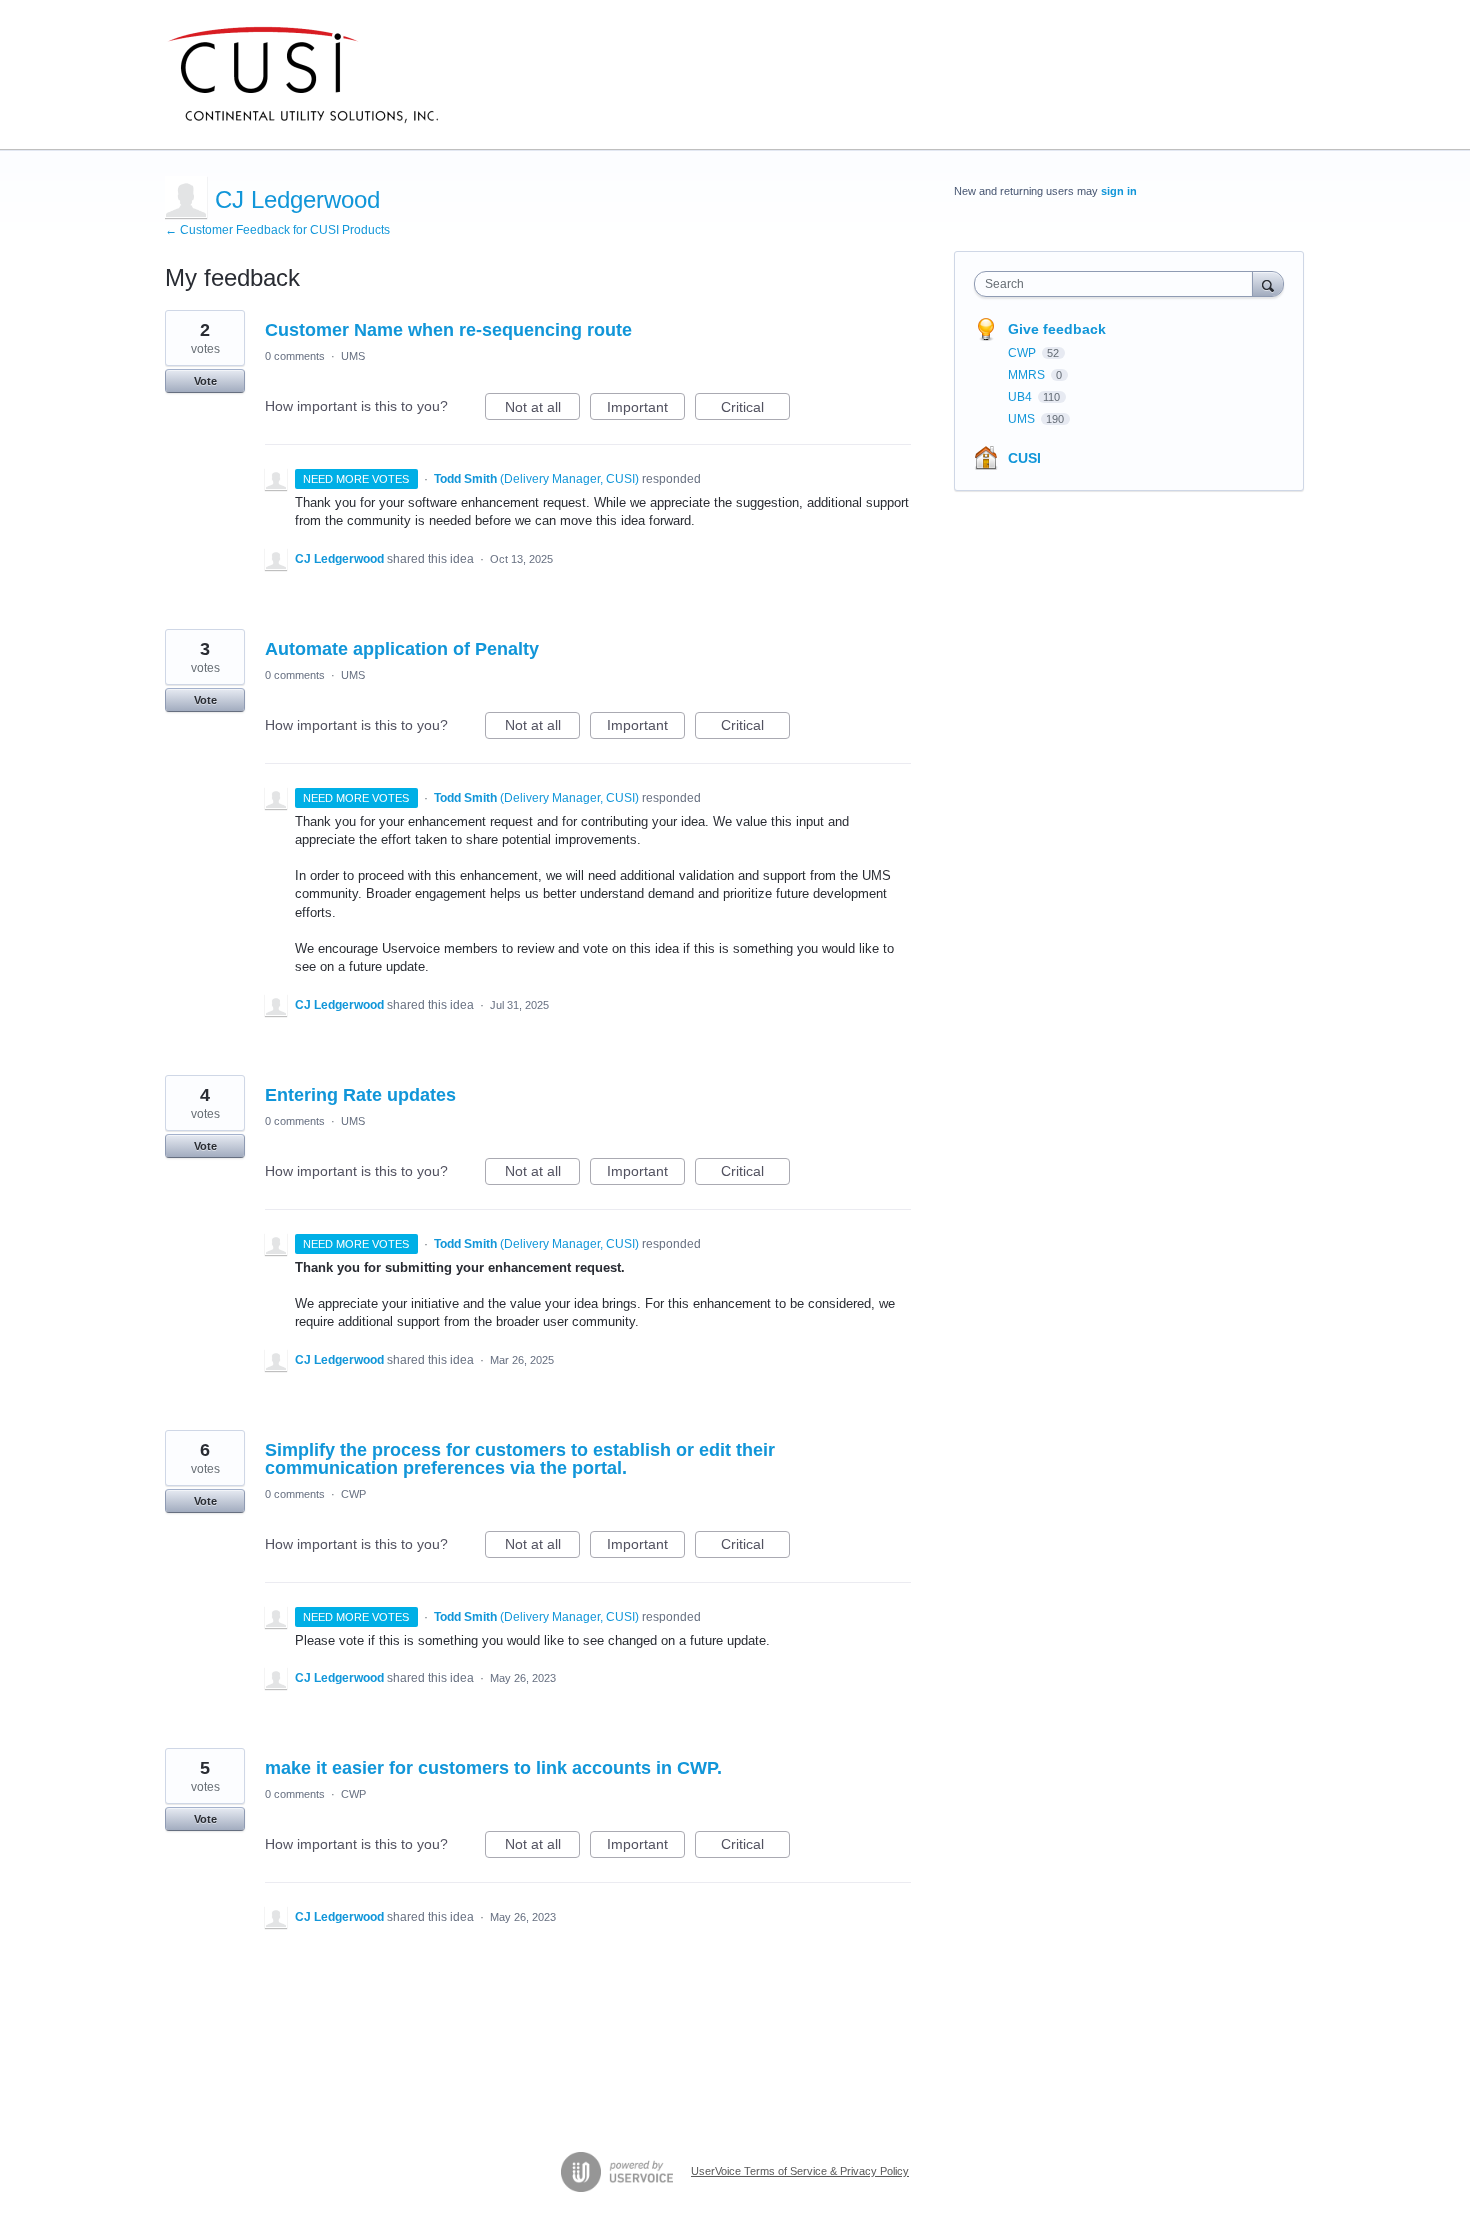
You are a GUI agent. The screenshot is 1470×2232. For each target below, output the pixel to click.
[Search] (1268, 283)
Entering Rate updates (360, 1095)
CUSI (1024, 458)
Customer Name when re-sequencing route (448, 330)
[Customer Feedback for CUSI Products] (303, 75)
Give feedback (1057, 329)
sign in (1119, 191)
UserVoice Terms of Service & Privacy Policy (800, 2171)
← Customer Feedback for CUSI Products (277, 230)
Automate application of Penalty (402, 649)
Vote (205, 381)
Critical (755, 409)
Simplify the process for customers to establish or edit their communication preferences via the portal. (520, 1459)
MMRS (1028, 375)
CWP (353, 1494)
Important (646, 409)
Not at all (542, 409)
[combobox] (1118, 284)
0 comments (295, 356)
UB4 (1021, 397)
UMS (353, 356)
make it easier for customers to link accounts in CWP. (493, 1768)
